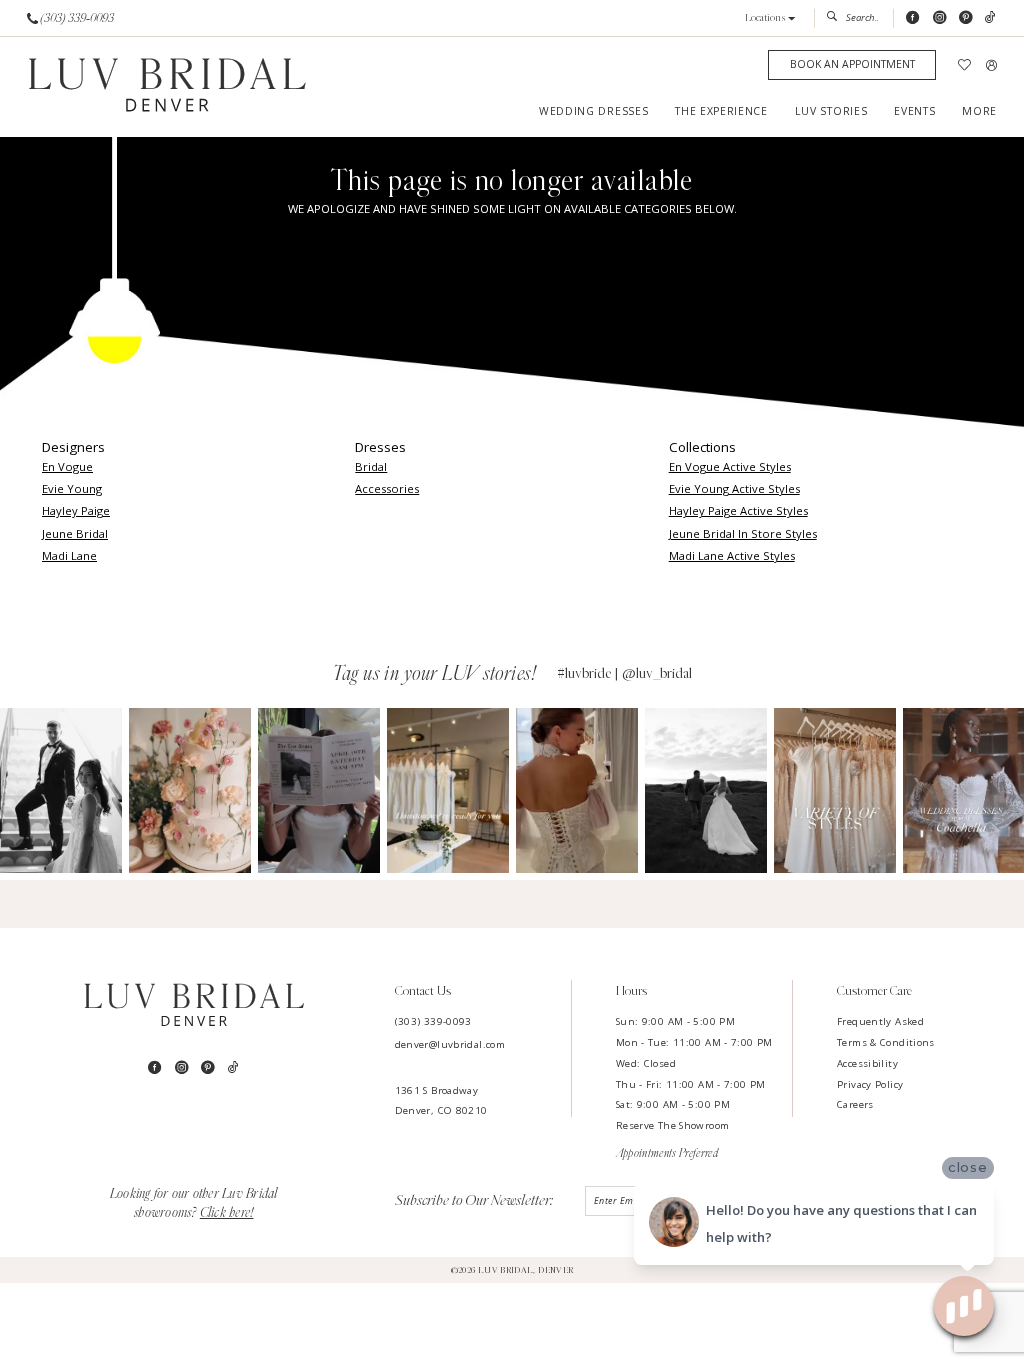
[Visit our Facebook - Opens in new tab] (912, 18)
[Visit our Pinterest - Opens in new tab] (965, 18)
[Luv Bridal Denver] (167, 87)
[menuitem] (71, 18)
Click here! (227, 1213)
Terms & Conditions (886, 1042)
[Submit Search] (835, 18)
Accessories (387, 488)
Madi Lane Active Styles (732, 555)
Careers (855, 1104)
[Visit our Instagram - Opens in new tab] (939, 18)
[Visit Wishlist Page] (965, 65)
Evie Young (72, 488)
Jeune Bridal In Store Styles (743, 533)
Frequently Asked (880, 1021)
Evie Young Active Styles (734, 488)
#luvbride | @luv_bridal (624, 673)
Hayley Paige (76, 510)
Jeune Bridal (75, 533)
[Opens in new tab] (61, 790)
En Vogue (67, 466)
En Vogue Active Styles (730, 466)
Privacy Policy (870, 1084)
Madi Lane (69, 555)
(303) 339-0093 (433, 1021)
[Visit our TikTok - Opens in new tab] (990, 18)
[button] (770, 18)
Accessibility (867, 1063)
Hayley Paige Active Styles (738, 510)
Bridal (371, 466)
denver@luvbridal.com (450, 1044)
